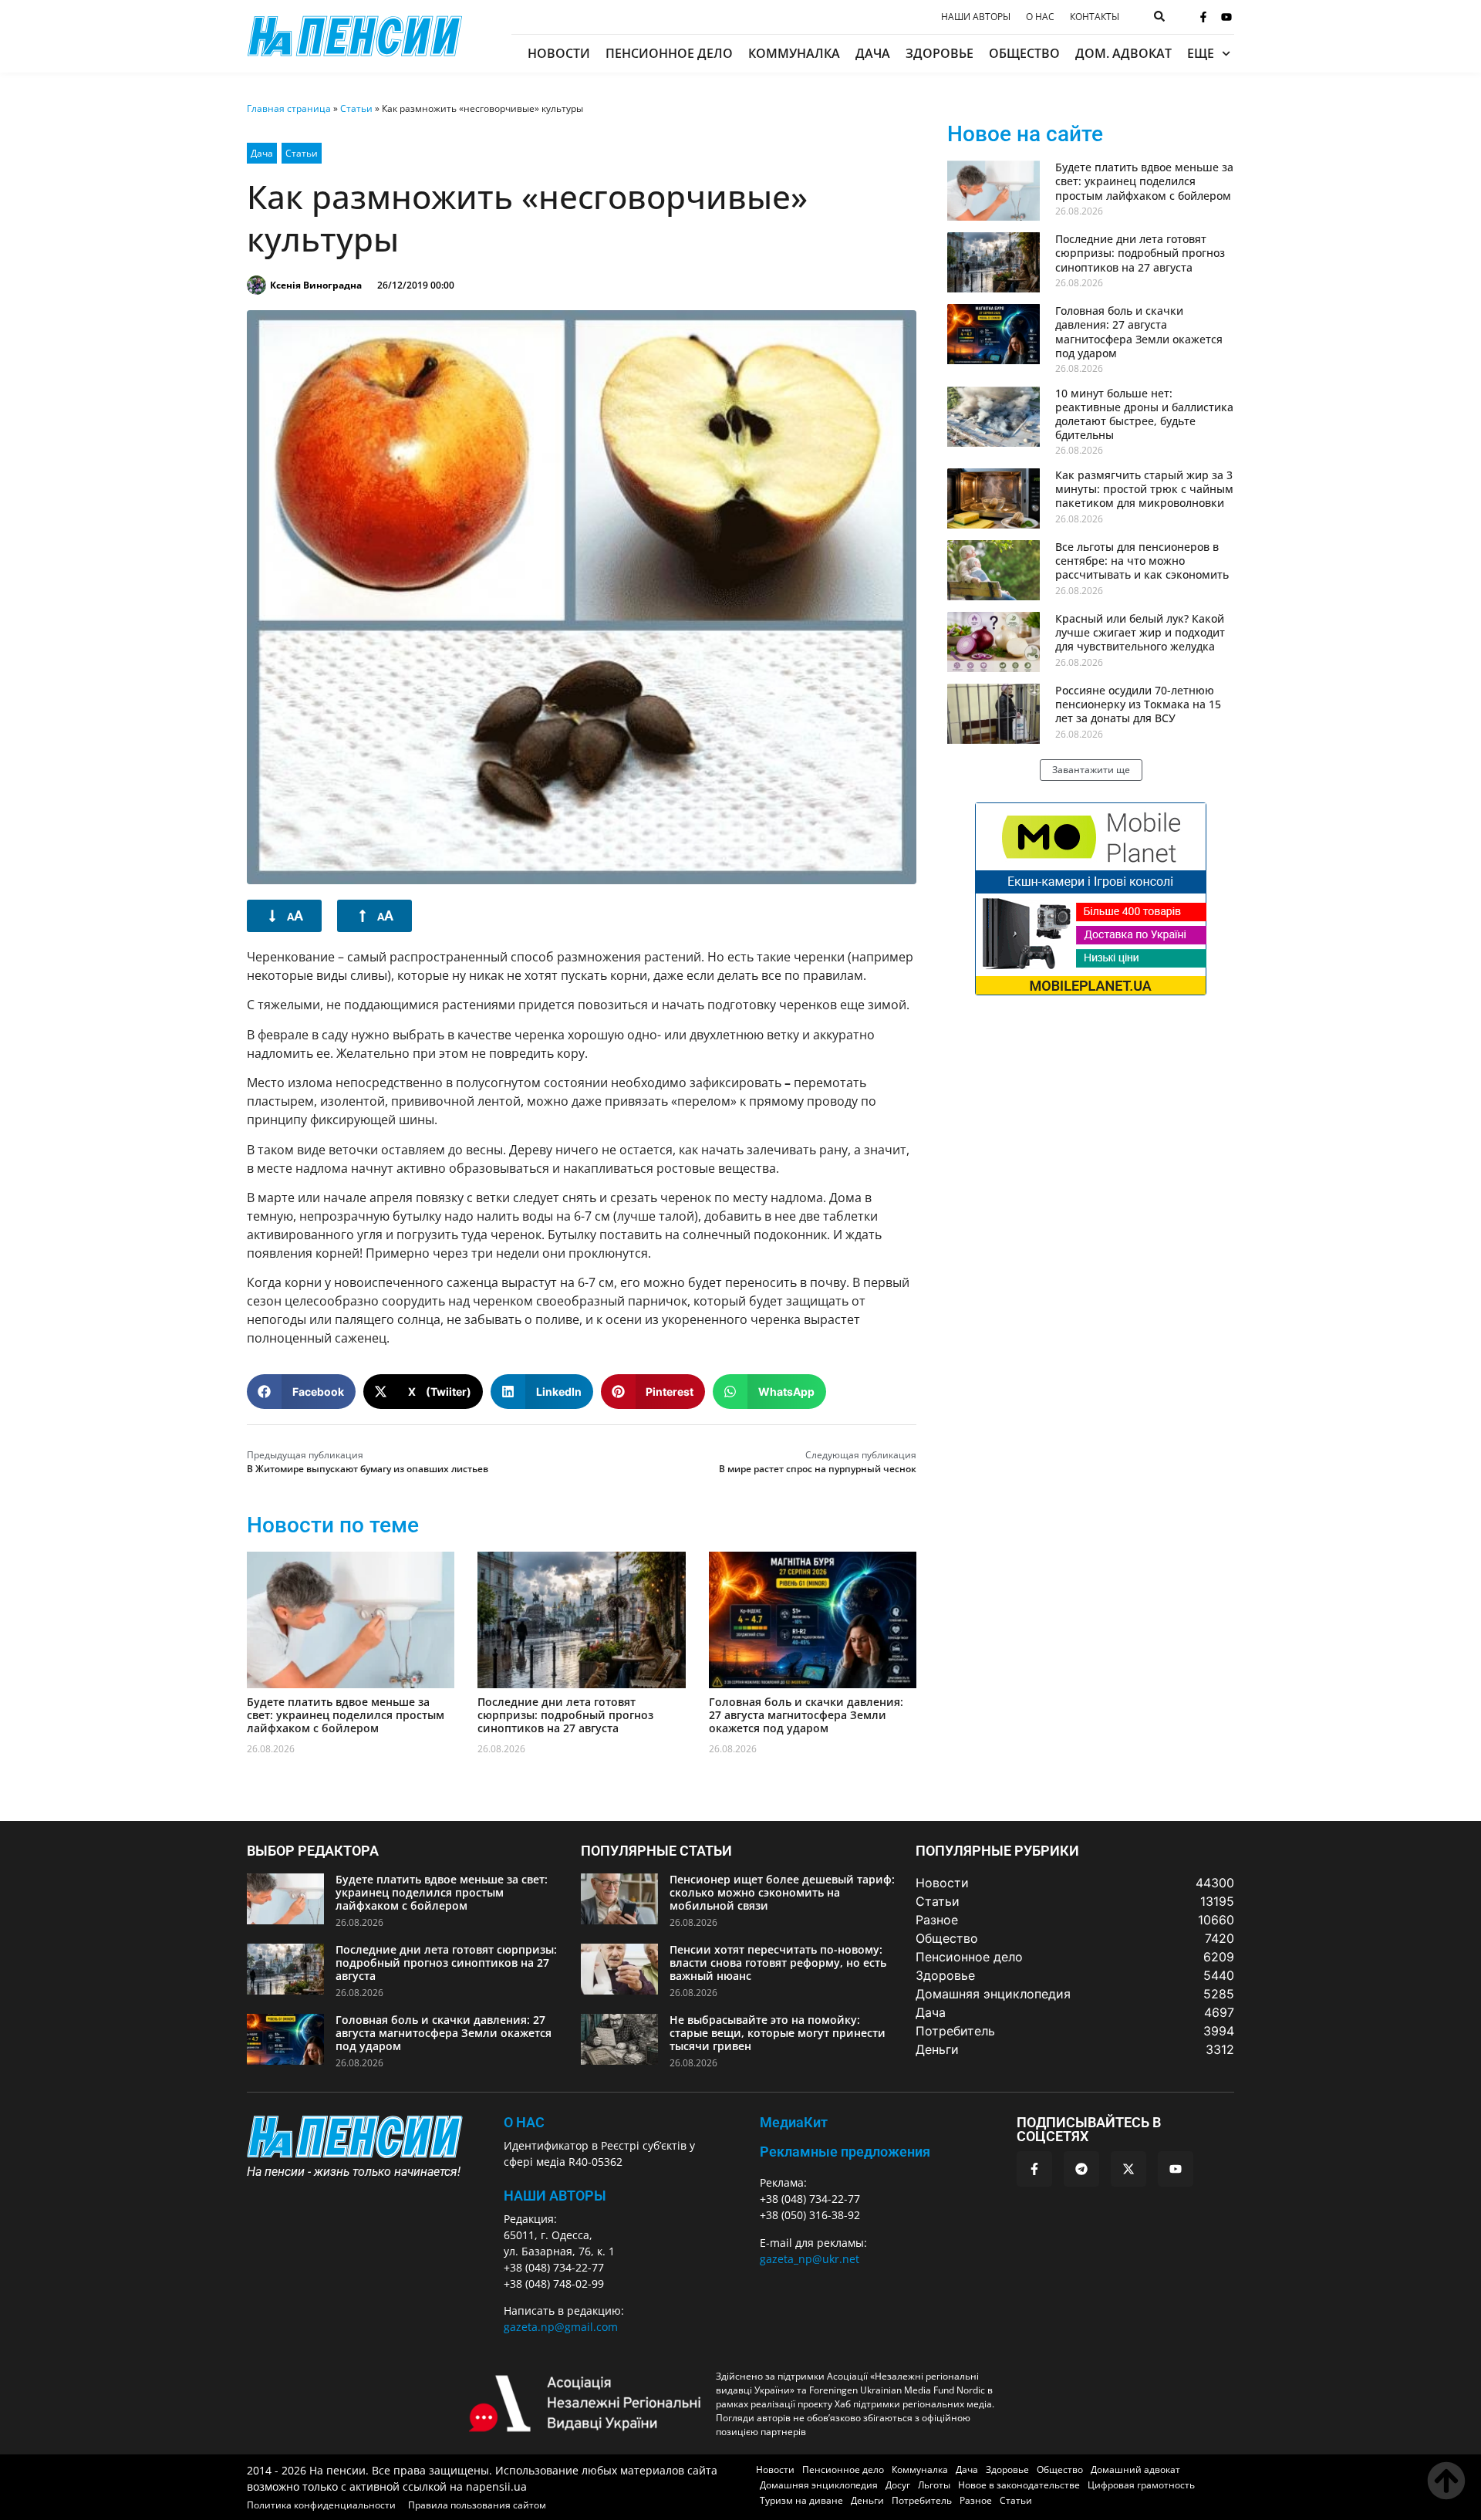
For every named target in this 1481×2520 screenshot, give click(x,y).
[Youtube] (1226, 17)
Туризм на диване (801, 2500)
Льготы (934, 2485)
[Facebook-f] (1203, 17)
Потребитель (922, 2500)
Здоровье (940, 53)
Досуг (898, 2485)
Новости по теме (333, 1525)
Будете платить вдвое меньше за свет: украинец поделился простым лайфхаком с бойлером (346, 1715)
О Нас (524, 2122)
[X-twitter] (1128, 2169)
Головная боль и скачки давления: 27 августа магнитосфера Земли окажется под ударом (806, 1715)
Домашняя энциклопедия (819, 2485)
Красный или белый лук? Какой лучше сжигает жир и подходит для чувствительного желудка (1140, 632)
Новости (559, 53)
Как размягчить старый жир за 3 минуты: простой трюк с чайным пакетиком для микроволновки (1144, 489)
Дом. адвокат (1123, 53)
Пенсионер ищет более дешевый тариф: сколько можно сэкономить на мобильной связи (782, 1892)
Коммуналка (794, 53)
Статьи (356, 108)
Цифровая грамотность (1141, 2485)
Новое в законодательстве (1019, 2485)
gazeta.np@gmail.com (561, 2327)
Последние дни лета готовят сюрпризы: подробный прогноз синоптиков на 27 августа (565, 1715)
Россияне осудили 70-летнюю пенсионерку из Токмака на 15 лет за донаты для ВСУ (1138, 704)
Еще (1201, 53)
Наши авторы (976, 17)
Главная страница (289, 108)
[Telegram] (1081, 2169)
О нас (1040, 17)
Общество (1024, 53)
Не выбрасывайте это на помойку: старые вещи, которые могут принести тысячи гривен (778, 2033)
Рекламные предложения (845, 2152)
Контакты (1095, 17)
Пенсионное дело (669, 53)
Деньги (867, 2500)
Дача (873, 53)
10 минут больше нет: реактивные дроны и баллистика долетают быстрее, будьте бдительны (1144, 414)
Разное (976, 2500)
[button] (301, 1392)
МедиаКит (794, 2122)
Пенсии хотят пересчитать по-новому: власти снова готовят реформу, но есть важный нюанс (778, 1963)
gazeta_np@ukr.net (810, 2259)
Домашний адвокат (1135, 2469)
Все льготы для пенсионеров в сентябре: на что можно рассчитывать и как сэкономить (1142, 561)
